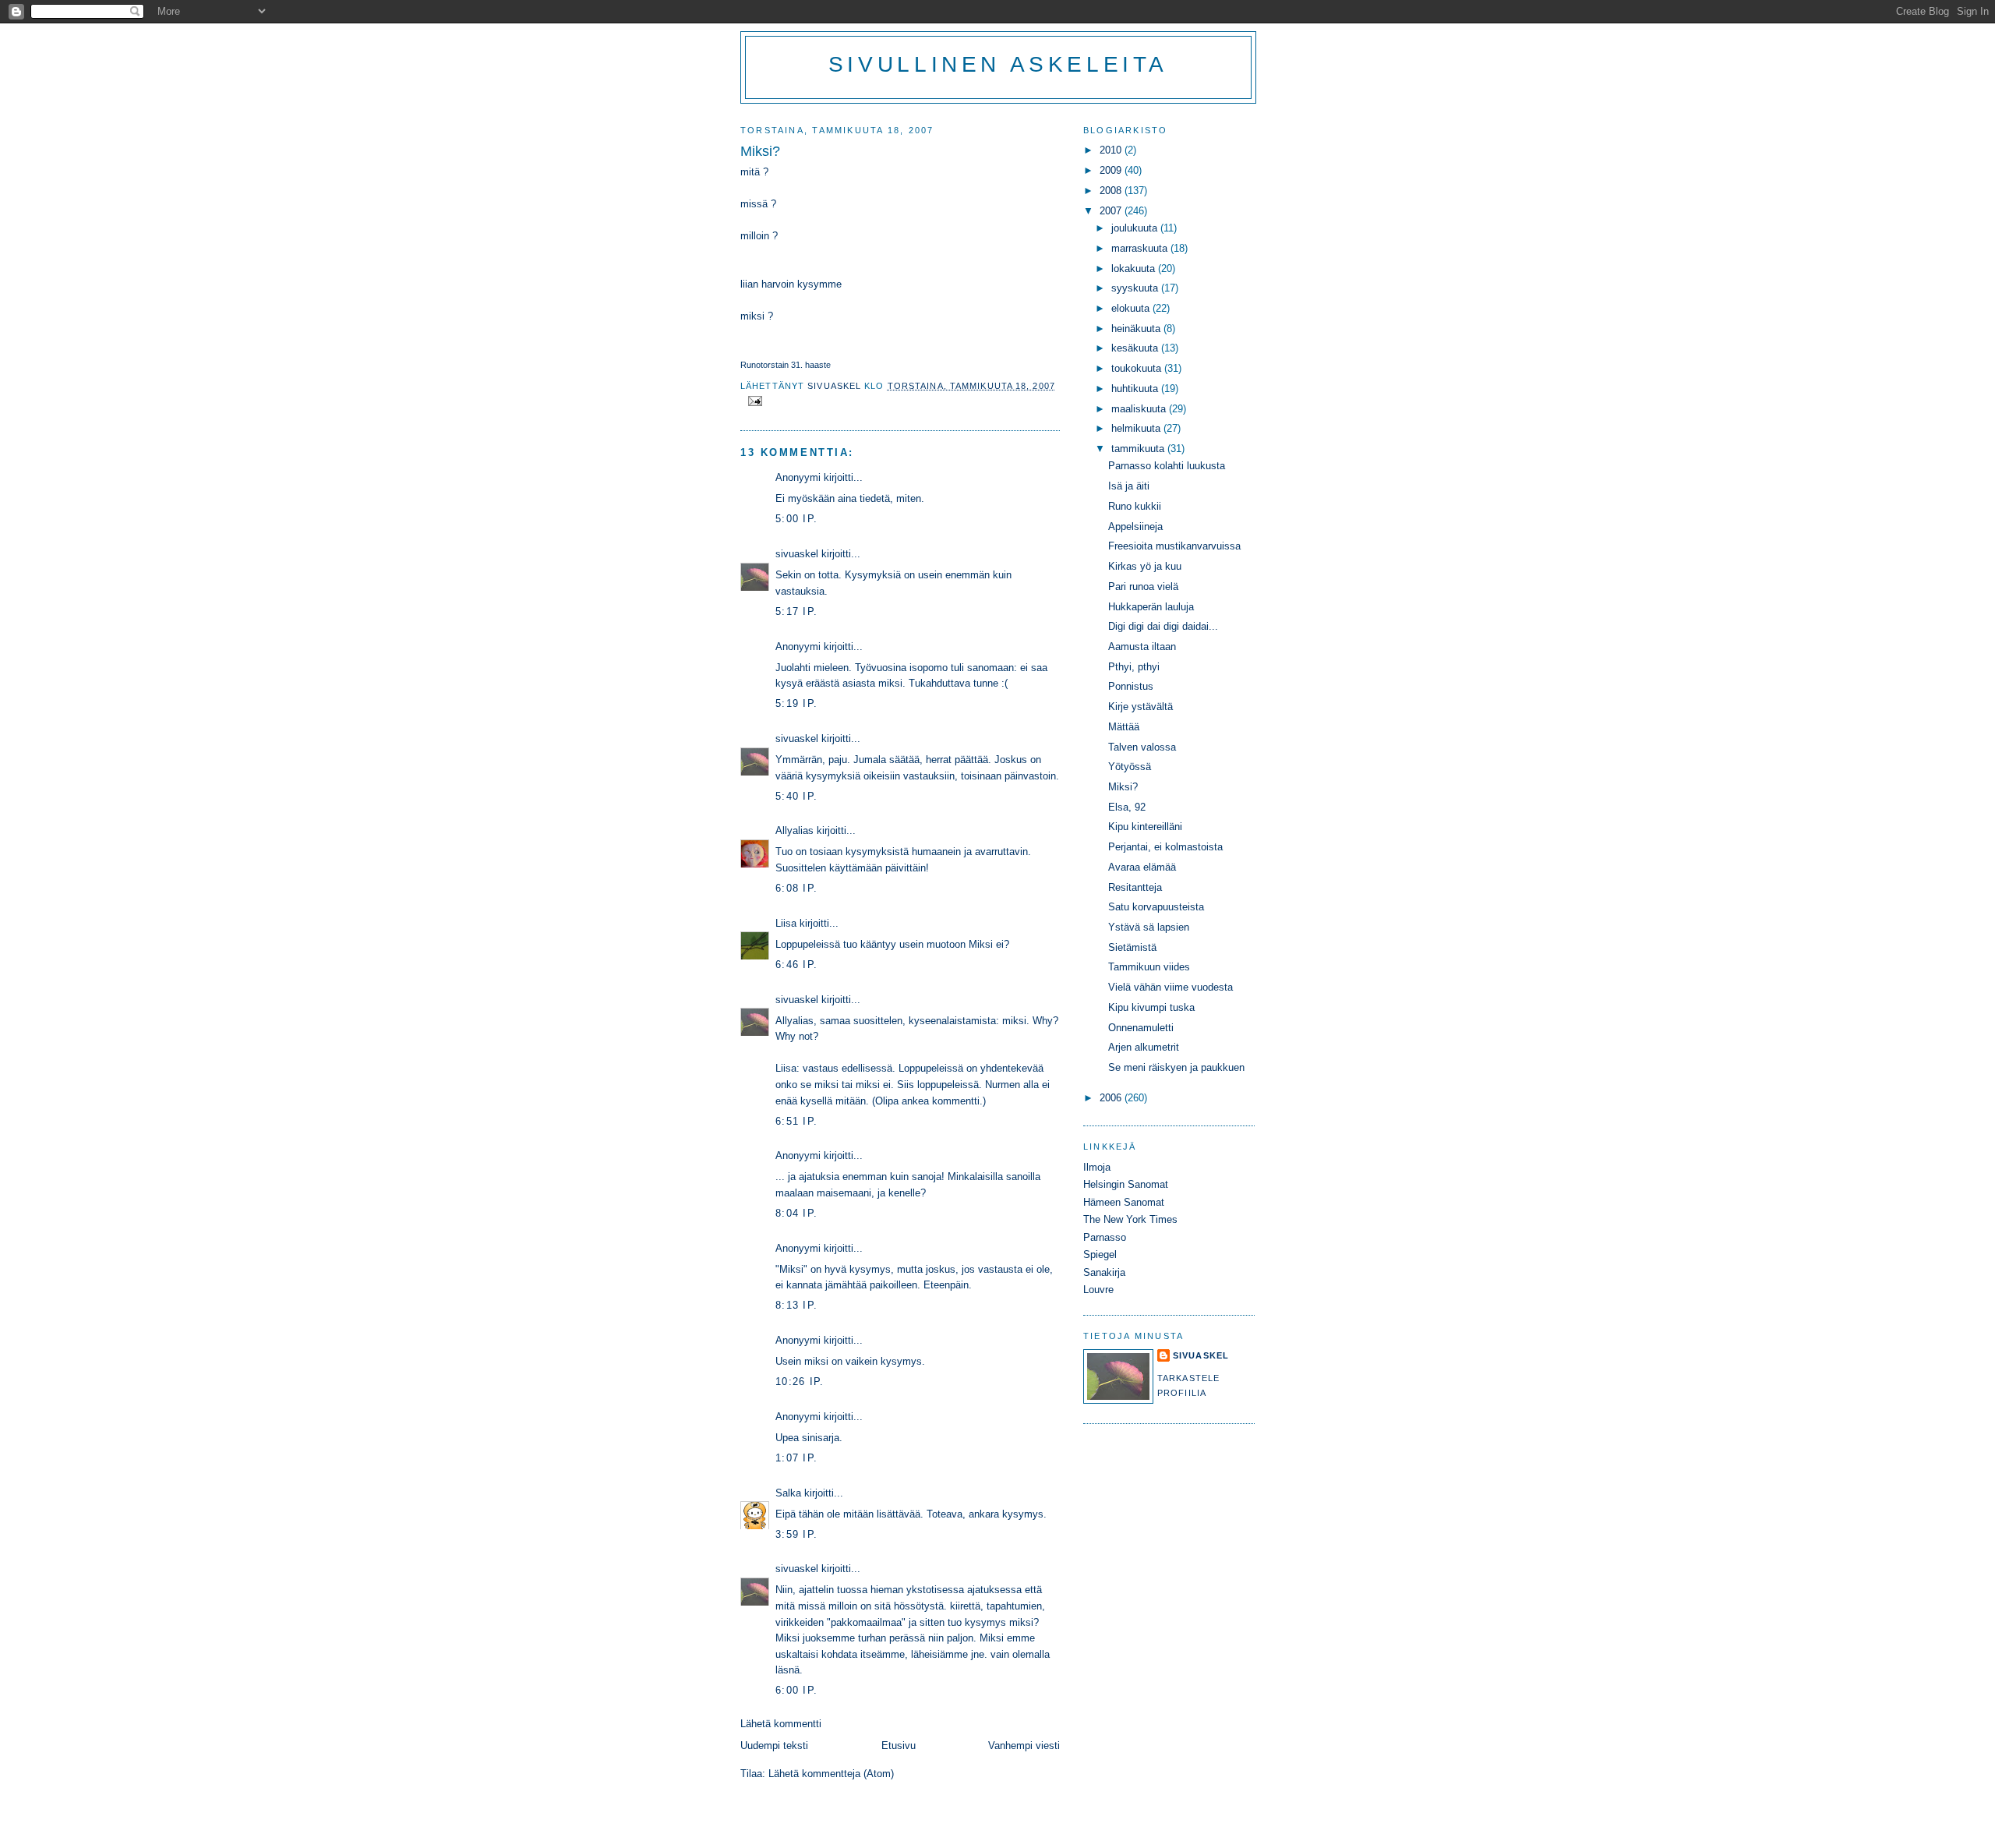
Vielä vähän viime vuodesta (1171, 987)
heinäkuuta (1137, 329)
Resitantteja (1135, 887)
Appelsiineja (1135, 526)
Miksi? (1123, 787)
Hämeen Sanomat (1124, 1202)
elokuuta (1132, 308)
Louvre (1098, 1290)
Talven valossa (1142, 747)
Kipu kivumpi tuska (1151, 1007)
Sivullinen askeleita (998, 64)
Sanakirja (1104, 1272)
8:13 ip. (796, 1305)
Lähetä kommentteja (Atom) (831, 1774)
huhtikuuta (1136, 389)
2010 (1112, 150)
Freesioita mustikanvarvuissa (1174, 546)
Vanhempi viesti (1024, 1746)
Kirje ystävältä (1141, 707)
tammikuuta (1139, 449)
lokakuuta (1135, 269)
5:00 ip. (796, 519)
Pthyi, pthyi (1134, 667)
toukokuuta (1138, 368)
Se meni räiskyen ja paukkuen (1176, 1067)
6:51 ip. (796, 1121)
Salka (788, 1493)
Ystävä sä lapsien (1149, 927)
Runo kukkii (1135, 506)
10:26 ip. (800, 1382)
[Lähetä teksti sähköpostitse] (754, 400)
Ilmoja (1097, 1167)
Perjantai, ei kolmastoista (1165, 847)
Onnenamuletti (1141, 1028)
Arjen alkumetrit (1144, 1047)
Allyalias (794, 830)
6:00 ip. (796, 1690)
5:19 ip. (796, 703)
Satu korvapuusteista (1156, 907)
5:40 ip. (796, 796)
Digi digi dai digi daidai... (1163, 626)
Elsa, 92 (1127, 807)
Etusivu (899, 1746)
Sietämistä (1132, 947)
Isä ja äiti (1129, 486)
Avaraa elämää (1142, 867)
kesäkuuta (1136, 348)
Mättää (1124, 727)
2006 (1112, 1098)
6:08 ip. (796, 888)
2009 (1112, 170)
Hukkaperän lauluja (1151, 607)
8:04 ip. (796, 1213)
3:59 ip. (796, 1534)
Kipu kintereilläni (1145, 827)
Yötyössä (1130, 767)
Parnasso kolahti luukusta (1167, 466)
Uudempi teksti (774, 1746)
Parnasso (1105, 1237)
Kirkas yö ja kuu (1145, 566)
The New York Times (1130, 1219)
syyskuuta (1136, 288)
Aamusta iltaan (1142, 647)
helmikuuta (1137, 428)
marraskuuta (1141, 248)
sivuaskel (797, 554)
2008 (1112, 191)
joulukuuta (1136, 228)
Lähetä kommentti (781, 1724)
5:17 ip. (796, 611)
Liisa (786, 923)
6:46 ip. (796, 965)
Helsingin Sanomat (1126, 1184)
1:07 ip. (796, 1458)
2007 (1112, 211)
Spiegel (1100, 1254)
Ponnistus (1131, 686)
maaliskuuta (1140, 409)
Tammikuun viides (1149, 967)
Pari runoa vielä (1143, 587)
